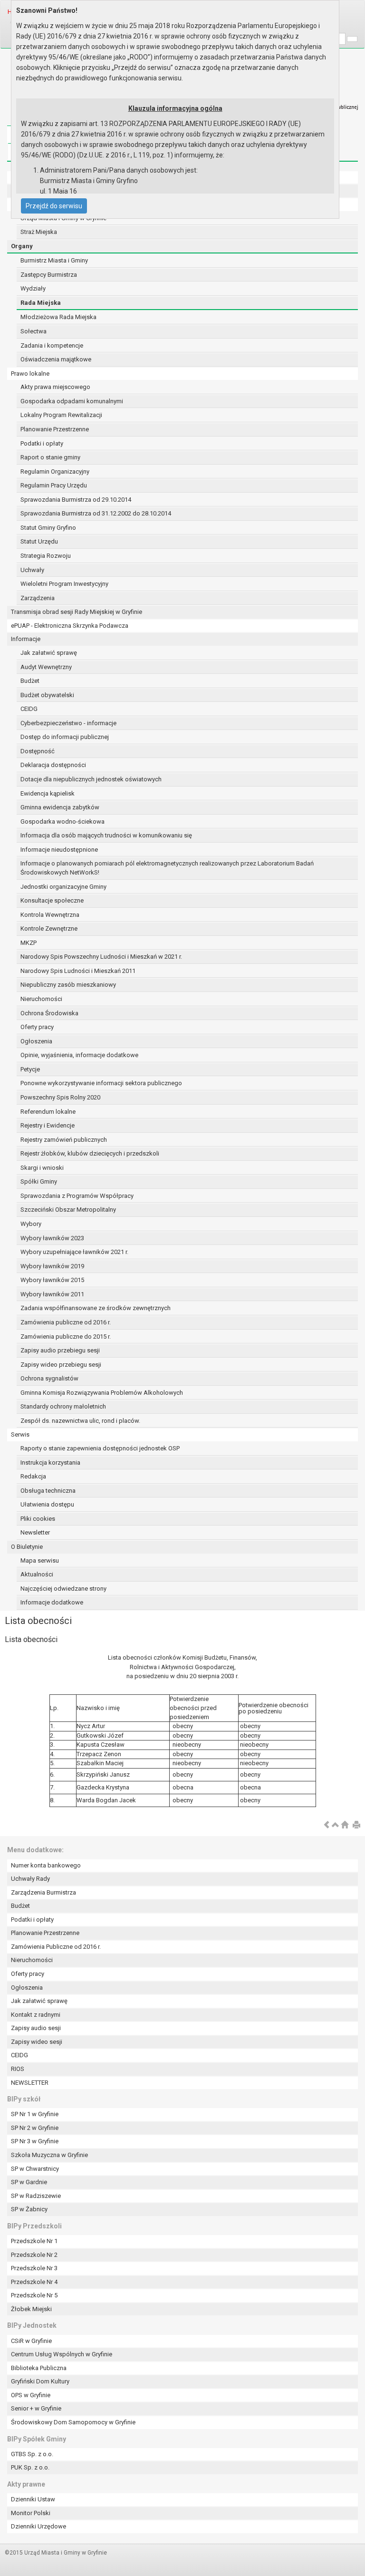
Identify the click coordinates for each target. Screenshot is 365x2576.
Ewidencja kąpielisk (48, 793)
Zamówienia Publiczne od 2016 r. (56, 1947)
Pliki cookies (38, 1519)
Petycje (30, 1069)
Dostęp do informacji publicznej (65, 737)
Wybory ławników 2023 (52, 1238)
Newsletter (35, 1532)
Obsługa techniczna (48, 1491)
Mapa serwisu (40, 1560)
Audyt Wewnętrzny (46, 667)
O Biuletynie (27, 1547)
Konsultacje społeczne (52, 900)
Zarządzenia (38, 598)
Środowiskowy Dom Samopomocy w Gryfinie (73, 2422)
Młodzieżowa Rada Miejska (58, 317)
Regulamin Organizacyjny (55, 471)
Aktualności (37, 1574)
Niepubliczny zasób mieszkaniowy (68, 985)
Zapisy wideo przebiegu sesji (61, 1365)
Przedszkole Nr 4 (34, 2282)
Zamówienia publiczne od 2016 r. (66, 1322)
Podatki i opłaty (42, 443)
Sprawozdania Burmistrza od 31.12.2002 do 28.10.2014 (96, 513)
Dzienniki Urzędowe (38, 2526)
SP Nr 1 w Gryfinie (35, 2114)
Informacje (26, 639)
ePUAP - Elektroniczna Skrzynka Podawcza (70, 626)
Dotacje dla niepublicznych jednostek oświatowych (91, 779)
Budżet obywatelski (47, 695)
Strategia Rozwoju (46, 556)
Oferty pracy (37, 1027)
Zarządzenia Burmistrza (43, 1892)
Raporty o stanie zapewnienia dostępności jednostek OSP (100, 1448)
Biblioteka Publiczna (39, 2368)
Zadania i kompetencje (52, 345)
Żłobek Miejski (31, 2309)
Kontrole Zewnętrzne (49, 928)
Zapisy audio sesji (36, 2028)
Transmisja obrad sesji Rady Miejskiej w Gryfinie (77, 612)
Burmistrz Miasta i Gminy (54, 260)
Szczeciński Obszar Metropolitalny (68, 1210)
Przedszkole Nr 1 (34, 2241)
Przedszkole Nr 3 (34, 2268)
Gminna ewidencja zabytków (60, 807)
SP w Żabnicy (29, 2209)
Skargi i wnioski (42, 1168)
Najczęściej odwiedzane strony (63, 1589)
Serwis (20, 1434)
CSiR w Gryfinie (31, 2341)
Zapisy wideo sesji (37, 2042)
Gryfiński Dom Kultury (40, 2381)
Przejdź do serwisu (54, 206)
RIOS (18, 2069)
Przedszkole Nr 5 (34, 2295)
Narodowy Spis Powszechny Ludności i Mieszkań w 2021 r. (101, 957)
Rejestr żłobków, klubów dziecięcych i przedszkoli (90, 1153)
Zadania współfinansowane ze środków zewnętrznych (96, 1308)
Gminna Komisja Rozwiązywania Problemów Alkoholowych (102, 1393)
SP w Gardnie (29, 2182)
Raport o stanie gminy (50, 457)
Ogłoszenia (36, 1041)
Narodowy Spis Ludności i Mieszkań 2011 (78, 971)
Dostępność (38, 751)
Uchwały (32, 570)
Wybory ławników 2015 (52, 1280)
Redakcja (33, 1476)
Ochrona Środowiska (49, 1013)
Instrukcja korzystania (50, 1463)
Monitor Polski (31, 2513)
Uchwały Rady (30, 1879)
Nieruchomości (41, 999)
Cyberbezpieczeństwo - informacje (68, 723)
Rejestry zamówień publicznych (64, 1140)
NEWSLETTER (30, 2083)
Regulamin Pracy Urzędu (54, 485)
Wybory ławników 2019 (52, 1266)
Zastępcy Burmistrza (49, 275)
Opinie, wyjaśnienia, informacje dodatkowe (79, 1055)
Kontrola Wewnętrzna (50, 915)
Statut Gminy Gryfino (48, 528)
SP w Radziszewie (36, 2196)
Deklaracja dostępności (53, 765)
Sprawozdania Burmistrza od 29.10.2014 (76, 500)
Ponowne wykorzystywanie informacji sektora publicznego (101, 1083)
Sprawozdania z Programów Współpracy (77, 1196)
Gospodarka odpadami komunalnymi (72, 401)
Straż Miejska (39, 232)
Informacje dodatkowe (52, 1602)
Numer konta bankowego (46, 1865)
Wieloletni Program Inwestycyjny (64, 584)
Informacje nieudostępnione (59, 850)
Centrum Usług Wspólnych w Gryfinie (62, 2354)
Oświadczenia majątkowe (56, 359)
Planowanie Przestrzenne (55, 429)
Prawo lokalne (30, 374)
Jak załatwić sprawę (49, 653)
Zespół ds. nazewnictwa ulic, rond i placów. (80, 1421)
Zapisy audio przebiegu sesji (60, 1350)
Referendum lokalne (48, 1112)
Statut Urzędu (39, 541)
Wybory (31, 1224)
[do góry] (336, 1825)
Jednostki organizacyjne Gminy (63, 887)
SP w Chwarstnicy (35, 2169)
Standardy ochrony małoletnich (63, 1406)
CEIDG (29, 709)
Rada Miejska (41, 303)
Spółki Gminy (39, 1181)
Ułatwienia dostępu (47, 1504)
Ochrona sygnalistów (49, 1378)
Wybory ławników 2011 (52, 1294)
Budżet (30, 681)
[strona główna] (345, 1825)
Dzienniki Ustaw (33, 2499)
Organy (22, 246)
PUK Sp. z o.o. (30, 2467)
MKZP (29, 943)
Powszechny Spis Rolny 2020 (60, 1097)
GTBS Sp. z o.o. (32, 2454)
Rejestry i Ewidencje (48, 1125)
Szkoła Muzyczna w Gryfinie (49, 2155)
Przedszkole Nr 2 (34, 2255)
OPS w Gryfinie (31, 2395)
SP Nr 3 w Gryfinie (35, 2141)
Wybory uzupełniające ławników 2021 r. (74, 1252)
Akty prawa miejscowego (55, 387)
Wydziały (33, 288)
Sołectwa (34, 331)
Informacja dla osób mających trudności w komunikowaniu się (106, 835)
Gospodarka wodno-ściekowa (62, 821)
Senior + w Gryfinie (36, 2408)
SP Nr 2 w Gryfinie (35, 2128)
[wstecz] (327, 1825)
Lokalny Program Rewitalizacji (61, 415)
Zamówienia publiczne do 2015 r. (66, 1337)
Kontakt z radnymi (36, 2015)
